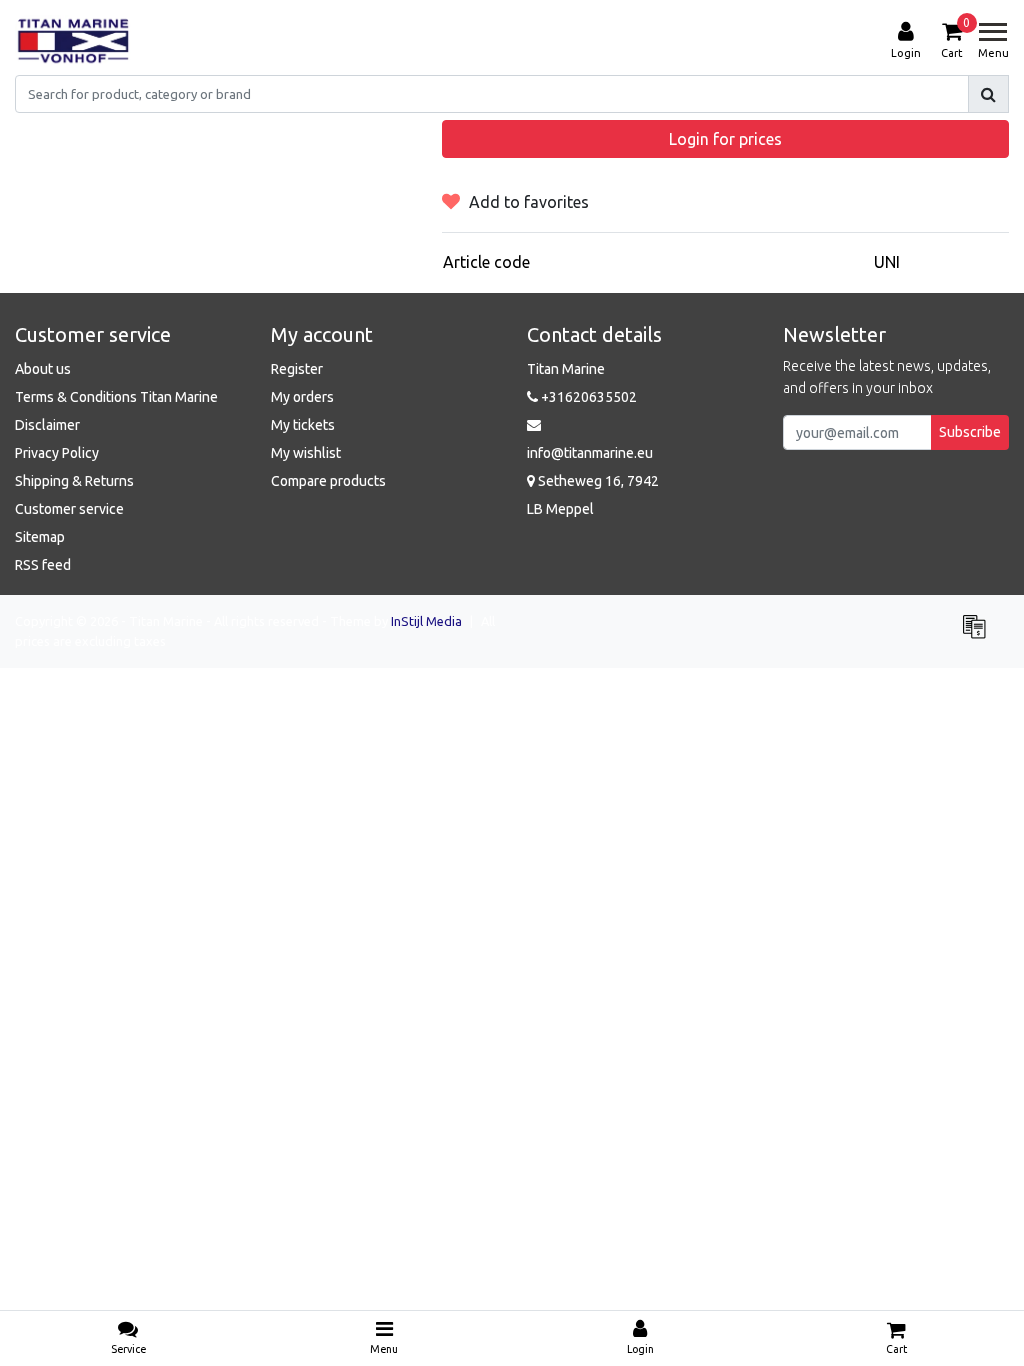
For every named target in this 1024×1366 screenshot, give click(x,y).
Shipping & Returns (74, 481)
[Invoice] (979, 635)
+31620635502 (587, 397)
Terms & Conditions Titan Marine (116, 397)
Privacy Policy (57, 453)
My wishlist (306, 453)
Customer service (69, 509)
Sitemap (40, 537)
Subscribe (970, 432)
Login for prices (725, 139)
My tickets (303, 425)
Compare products (328, 481)
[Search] (988, 94)
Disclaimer (47, 425)
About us (43, 369)
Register (297, 369)
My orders (302, 397)
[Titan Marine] (73, 41)
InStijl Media (426, 621)
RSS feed (43, 565)
